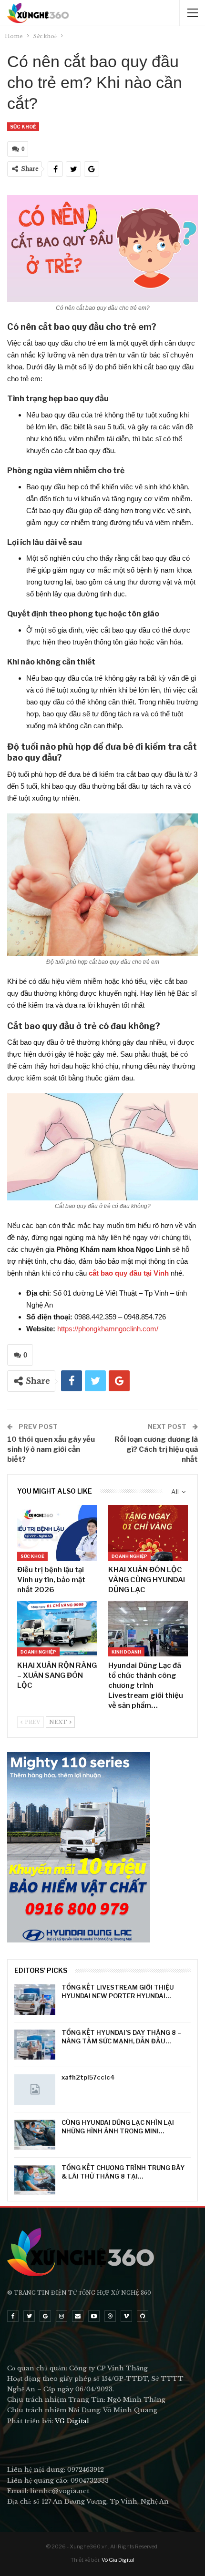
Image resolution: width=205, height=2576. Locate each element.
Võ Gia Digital (118, 2560)
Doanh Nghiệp (129, 1556)
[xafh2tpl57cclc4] (35, 2090)
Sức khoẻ (23, 127)
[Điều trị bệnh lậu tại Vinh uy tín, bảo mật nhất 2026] (57, 1533)
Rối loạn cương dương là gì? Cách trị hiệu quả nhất (156, 1449)
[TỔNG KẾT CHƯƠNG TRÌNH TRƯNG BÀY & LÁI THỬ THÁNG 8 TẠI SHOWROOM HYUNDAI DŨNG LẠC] (35, 2180)
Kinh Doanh (126, 1652)
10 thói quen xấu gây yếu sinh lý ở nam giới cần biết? (51, 1449)
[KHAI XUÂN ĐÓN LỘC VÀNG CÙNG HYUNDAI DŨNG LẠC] (148, 1533)
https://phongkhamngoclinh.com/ (108, 1329)
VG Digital (72, 2421)
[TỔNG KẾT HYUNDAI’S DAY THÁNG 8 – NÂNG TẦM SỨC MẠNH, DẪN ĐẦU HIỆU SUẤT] (35, 2045)
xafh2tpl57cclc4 (88, 2077)
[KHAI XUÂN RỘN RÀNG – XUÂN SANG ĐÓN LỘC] (57, 1629)
